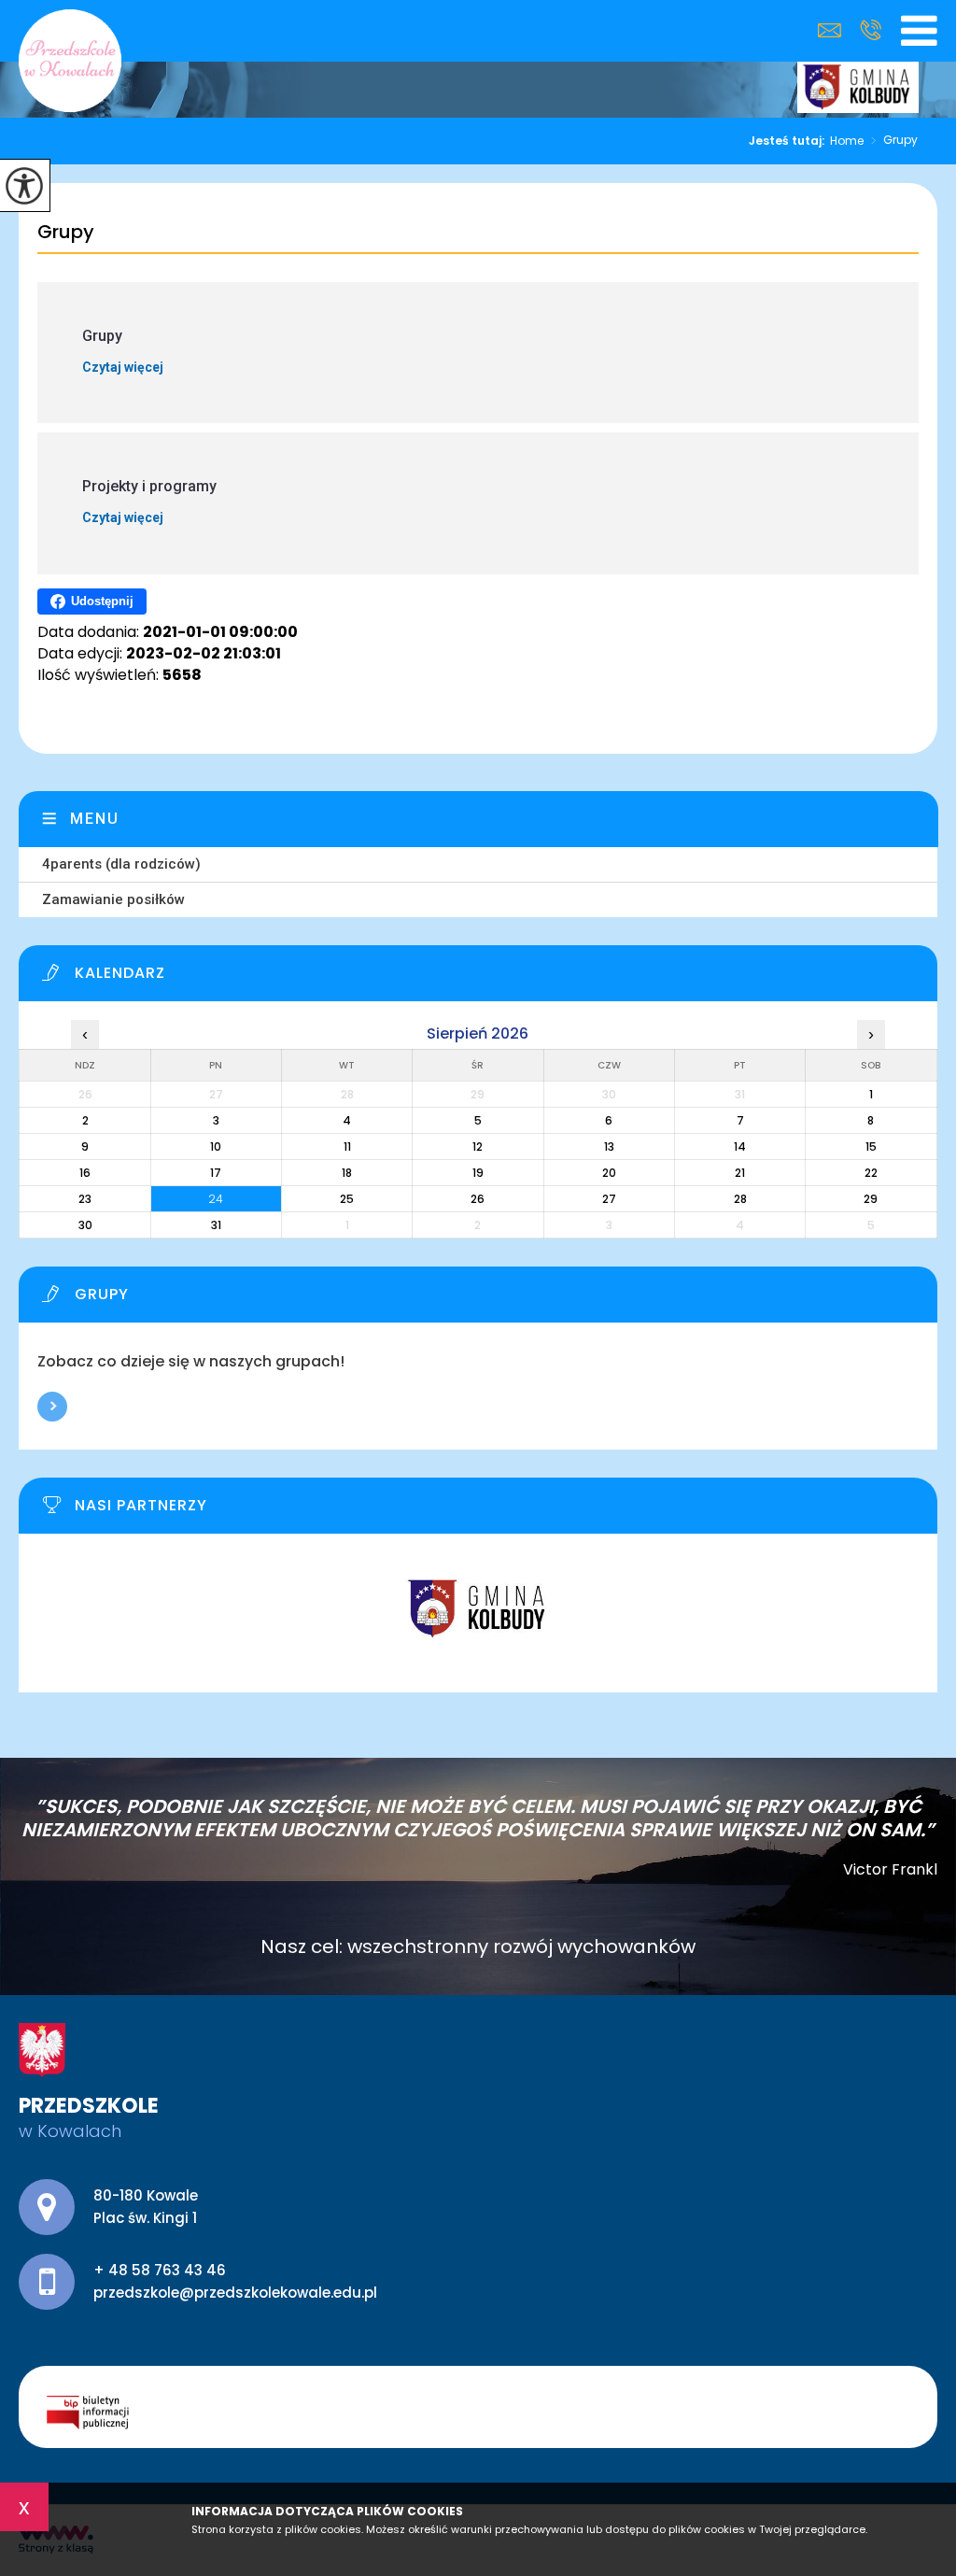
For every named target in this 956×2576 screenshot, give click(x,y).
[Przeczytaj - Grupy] (489, 1299)
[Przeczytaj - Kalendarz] (489, 978)
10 (216, 1146)
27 (609, 1199)
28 (740, 1199)
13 (609, 1146)
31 (216, 1225)
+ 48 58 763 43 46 (871, 30)
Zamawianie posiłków (113, 899)
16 (85, 1173)
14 (740, 1146)
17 (216, 1173)
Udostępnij (102, 601)
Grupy (894, 141)
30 (85, 1225)
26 (478, 1199)
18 (347, 1173)
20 (609, 1173)
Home (847, 141)
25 (347, 1199)
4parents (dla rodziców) (121, 864)
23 (85, 1199)
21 (740, 1173)
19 (478, 1173)
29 (871, 1199)
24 (216, 1199)
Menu (95, 819)
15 (871, 1146)
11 (347, 1146)
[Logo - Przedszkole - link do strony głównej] (70, 61)
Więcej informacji (52, 1407)
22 (871, 1173)
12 (478, 1146)
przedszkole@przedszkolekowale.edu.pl (834, 30)
